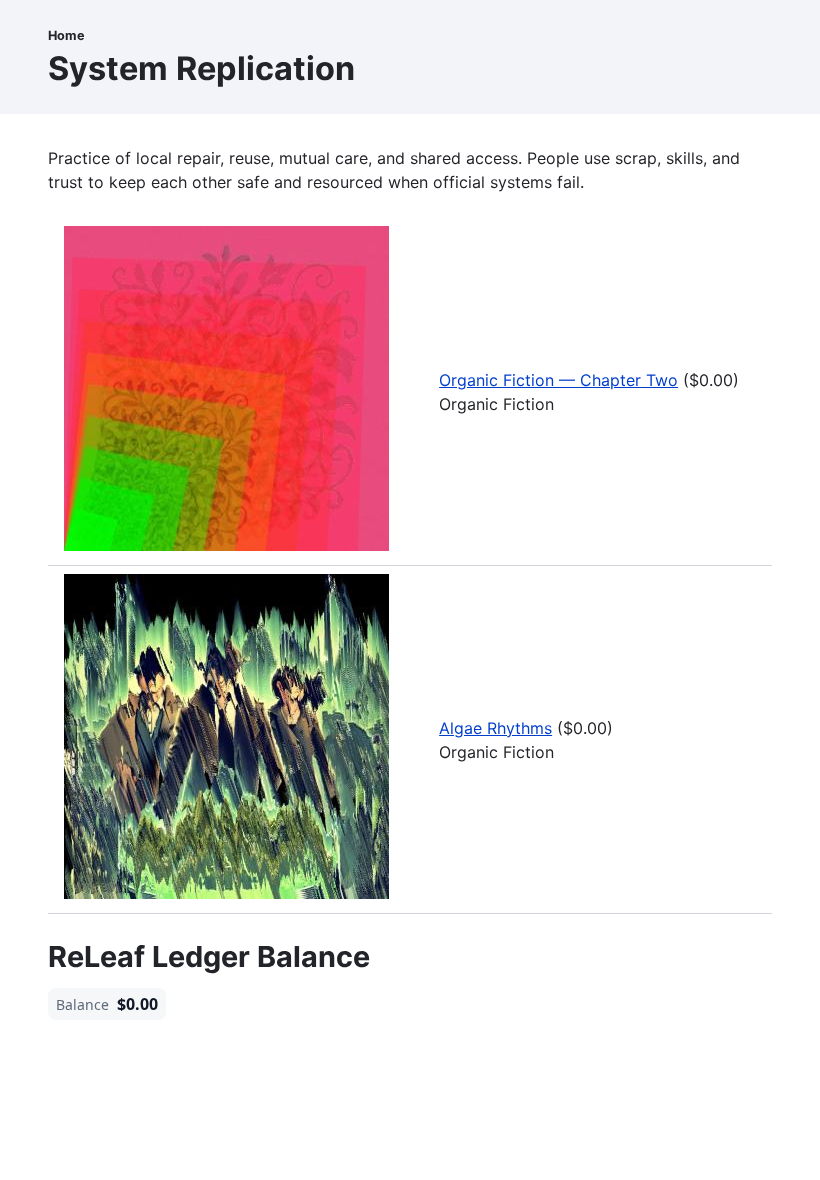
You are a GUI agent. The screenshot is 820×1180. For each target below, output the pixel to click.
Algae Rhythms (495, 728)
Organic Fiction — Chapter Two (558, 380)
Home (66, 35)
